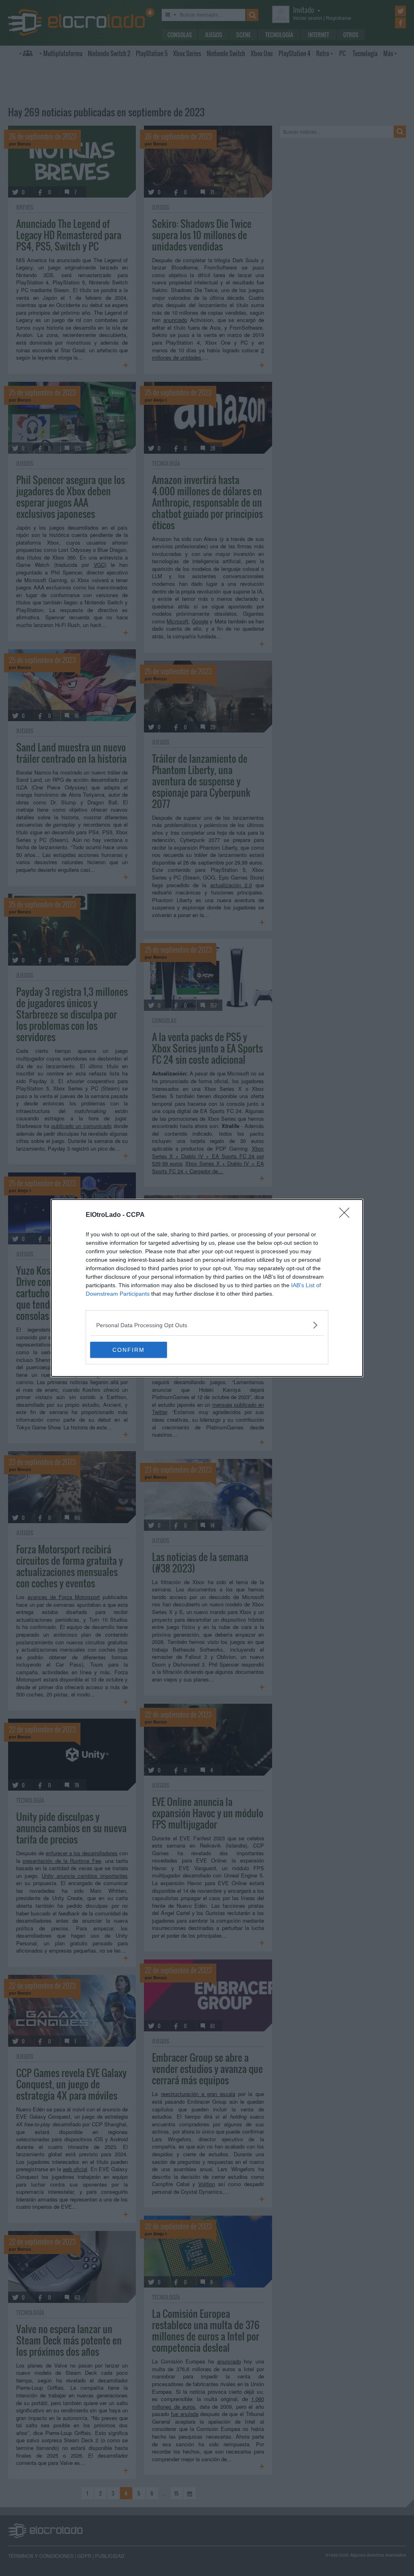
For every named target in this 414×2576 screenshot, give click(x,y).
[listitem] (207, 1325)
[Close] (347, 1215)
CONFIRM (129, 1350)
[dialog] (207, 1288)
